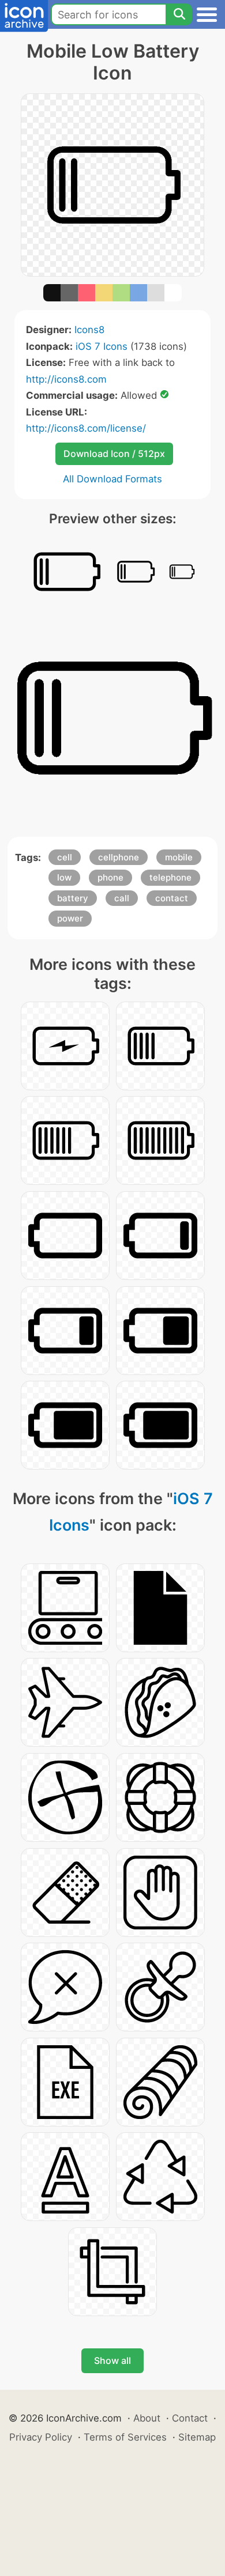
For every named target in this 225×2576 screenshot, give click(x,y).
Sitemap (197, 2437)
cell (65, 857)
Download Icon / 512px (114, 454)
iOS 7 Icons (102, 346)
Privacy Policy (41, 2437)
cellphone (119, 857)
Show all (112, 2360)
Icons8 (89, 330)
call (122, 898)
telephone (170, 877)
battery (73, 898)
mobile (179, 857)
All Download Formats (112, 479)
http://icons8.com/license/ (86, 428)
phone (110, 877)
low (64, 877)
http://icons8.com (66, 379)
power (70, 918)
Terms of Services (125, 2437)
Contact (190, 2418)
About (147, 2418)
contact (172, 898)
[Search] (179, 14)
